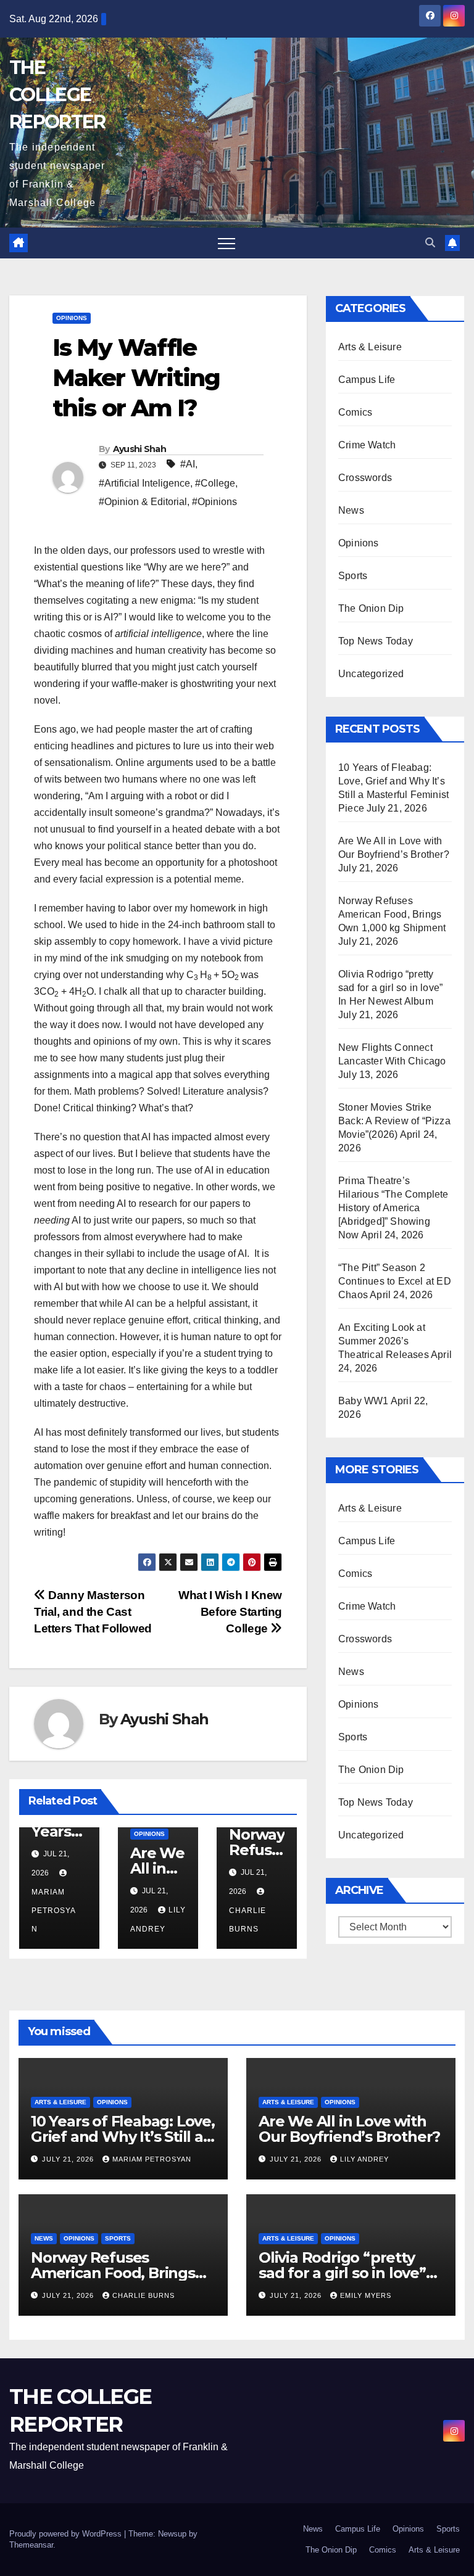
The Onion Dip (371, 608)
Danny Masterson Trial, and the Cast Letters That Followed (93, 1612)
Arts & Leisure (370, 347)
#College (215, 483)
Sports (353, 576)
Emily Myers (366, 2295)
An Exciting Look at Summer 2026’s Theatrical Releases (384, 1341)
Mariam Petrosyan (152, 2159)
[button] (430, 243)
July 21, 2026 (69, 2159)
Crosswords (365, 478)
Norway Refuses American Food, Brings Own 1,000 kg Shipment (392, 914)
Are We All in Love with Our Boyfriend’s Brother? (349, 2129)
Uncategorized (371, 674)
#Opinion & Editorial (143, 502)
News (351, 510)
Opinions (72, 318)
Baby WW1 (364, 1401)
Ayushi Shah (139, 449)
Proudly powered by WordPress (67, 2534)
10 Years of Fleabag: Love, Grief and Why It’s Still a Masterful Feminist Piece (123, 2137)
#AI (188, 464)
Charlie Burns (247, 1920)
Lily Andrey (364, 2159)
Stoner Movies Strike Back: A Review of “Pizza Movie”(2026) (394, 1121)
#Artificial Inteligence (144, 483)
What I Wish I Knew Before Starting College (230, 1612)
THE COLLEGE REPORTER (57, 95)
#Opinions (214, 502)
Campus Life (367, 380)
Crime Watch (367, 445)
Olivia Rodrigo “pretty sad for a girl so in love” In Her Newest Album (390, 988)
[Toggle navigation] (227, 243)
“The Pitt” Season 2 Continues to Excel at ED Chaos (395, 1281)
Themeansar (31, 2545)
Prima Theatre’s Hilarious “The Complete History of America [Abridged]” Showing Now (393, 1208)
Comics (355, 412)
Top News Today (376, 641)
